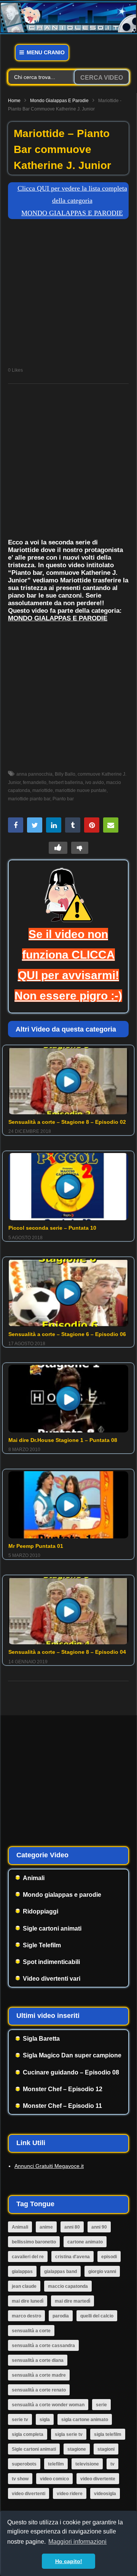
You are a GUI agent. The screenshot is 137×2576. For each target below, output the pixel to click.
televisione (87, 2464)
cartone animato (85, 2242)
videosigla (105, 2494)
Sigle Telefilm (42, 1945)
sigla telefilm (108, 2434)
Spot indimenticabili (51, 1962)
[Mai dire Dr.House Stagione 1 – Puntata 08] (68, 1398)
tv (112, 2464)
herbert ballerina (66, 782)
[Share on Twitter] (35, 825)
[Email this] (111, 825)
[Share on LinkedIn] (54, 825)
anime (46, 2227)
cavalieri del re (28, 2257)
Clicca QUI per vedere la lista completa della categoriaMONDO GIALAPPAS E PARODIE (72, 201)
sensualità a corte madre (39, 2375)
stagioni (106, 2449)
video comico (54, 2479)
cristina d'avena (72, 2257)
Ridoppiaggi (41, 1911)
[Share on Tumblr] (73, 825)
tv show (20, 2479)
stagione (77, 2449)
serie (101, 2405)
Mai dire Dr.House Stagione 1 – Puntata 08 (63, 1440)
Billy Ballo (65, 774)
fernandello (35, 782)
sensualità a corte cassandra (43, 2346)
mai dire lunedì (28, 2301)
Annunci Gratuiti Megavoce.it (49, 2166)
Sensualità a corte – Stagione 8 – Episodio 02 (67, 1122)
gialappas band (61, 2272)
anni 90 (99, 2227)
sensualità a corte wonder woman (48, 2405)
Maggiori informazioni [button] (77, 2542)
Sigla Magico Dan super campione (72, 2055)
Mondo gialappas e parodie (59, 101)
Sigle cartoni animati (52, 1928)
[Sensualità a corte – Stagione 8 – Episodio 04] (68, 1611)
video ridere (70, 2494)
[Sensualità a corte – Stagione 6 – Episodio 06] (68, 1293)
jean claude (24, 2286)
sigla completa (28, 2434)
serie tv (20, 2420)
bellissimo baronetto (34, 2242)
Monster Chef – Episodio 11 (62, 2106)
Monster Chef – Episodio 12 (63, 2089)
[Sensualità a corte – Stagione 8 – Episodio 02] (68, 1081)
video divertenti (29, 2494)
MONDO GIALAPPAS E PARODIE (58, 618)
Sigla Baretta (41, 2039)
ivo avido (95, 782)
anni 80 (72, 2227)
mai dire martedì (72, 2301)
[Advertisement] (68, 295)
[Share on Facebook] (16, 825)
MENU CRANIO (45, 52)
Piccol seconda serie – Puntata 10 (52, 1228)
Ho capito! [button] (69, 2561)
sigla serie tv (69, 2434)
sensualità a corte (31, 2331)
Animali (34, 1878)
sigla (45, 2420)
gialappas (22, 2272)
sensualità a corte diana (38, 2360)
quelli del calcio (97, 2316)
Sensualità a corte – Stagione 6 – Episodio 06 (67, 1334)
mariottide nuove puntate (81, 790)
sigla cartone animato (85, 2420)
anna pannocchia (34, 774)
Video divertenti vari (52, 1979)
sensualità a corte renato (39, 2390)
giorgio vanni (102, 2272)
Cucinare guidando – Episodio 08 (71, 2072)
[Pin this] (92, 825)
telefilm (56, 2464)
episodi (109, 2257)
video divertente (98, 2479)
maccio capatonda (68, 2286)
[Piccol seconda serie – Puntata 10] (68, 1187)
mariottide (43, 790)
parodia (61, 2316)
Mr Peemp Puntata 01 (36, 1546)
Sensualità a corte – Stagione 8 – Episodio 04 (67, 1652)
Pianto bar (63, 799)
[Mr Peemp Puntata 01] (68, 1505)
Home (14, 101)
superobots (24, 2464)
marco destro (26, 2316)
